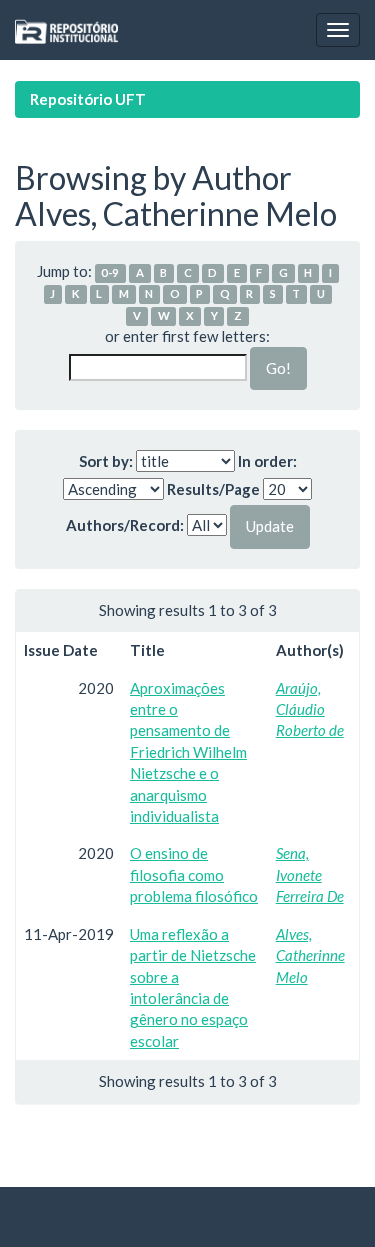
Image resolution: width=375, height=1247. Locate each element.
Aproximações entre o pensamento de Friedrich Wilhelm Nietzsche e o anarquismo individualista (188, 752)
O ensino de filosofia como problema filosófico (194, 874)
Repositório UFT (88, 99)
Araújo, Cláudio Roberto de (310, 709)
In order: (267, 461)
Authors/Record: (125, 525)
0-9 (110, 272)
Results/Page (213, 489)
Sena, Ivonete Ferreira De (310, 874)
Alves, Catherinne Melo (310, 955)
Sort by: (106, 461)
